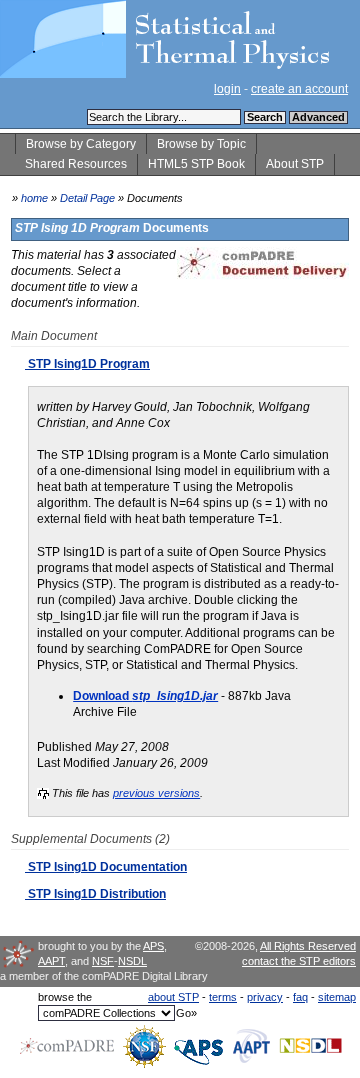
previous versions (156, 793)
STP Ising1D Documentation (106, 867)
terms (223, 997)
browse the (65, 997)
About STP (295, 164)
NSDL (132, 961)
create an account (299, 89)
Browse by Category (81, 144)
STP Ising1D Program (87, 364)
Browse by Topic (201, 144)
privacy (265, 997)
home (34, 198)
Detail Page (87, 198)
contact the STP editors (299, 961)
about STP (173, 997)
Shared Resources (76, 164)
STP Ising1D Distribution (95, 894)
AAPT (51, 961)
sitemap (337, 997)
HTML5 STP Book (196, 164)
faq (300, 997)
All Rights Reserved (308, 946)
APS (153, 946)
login (227, 89)
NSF (103, 961)
